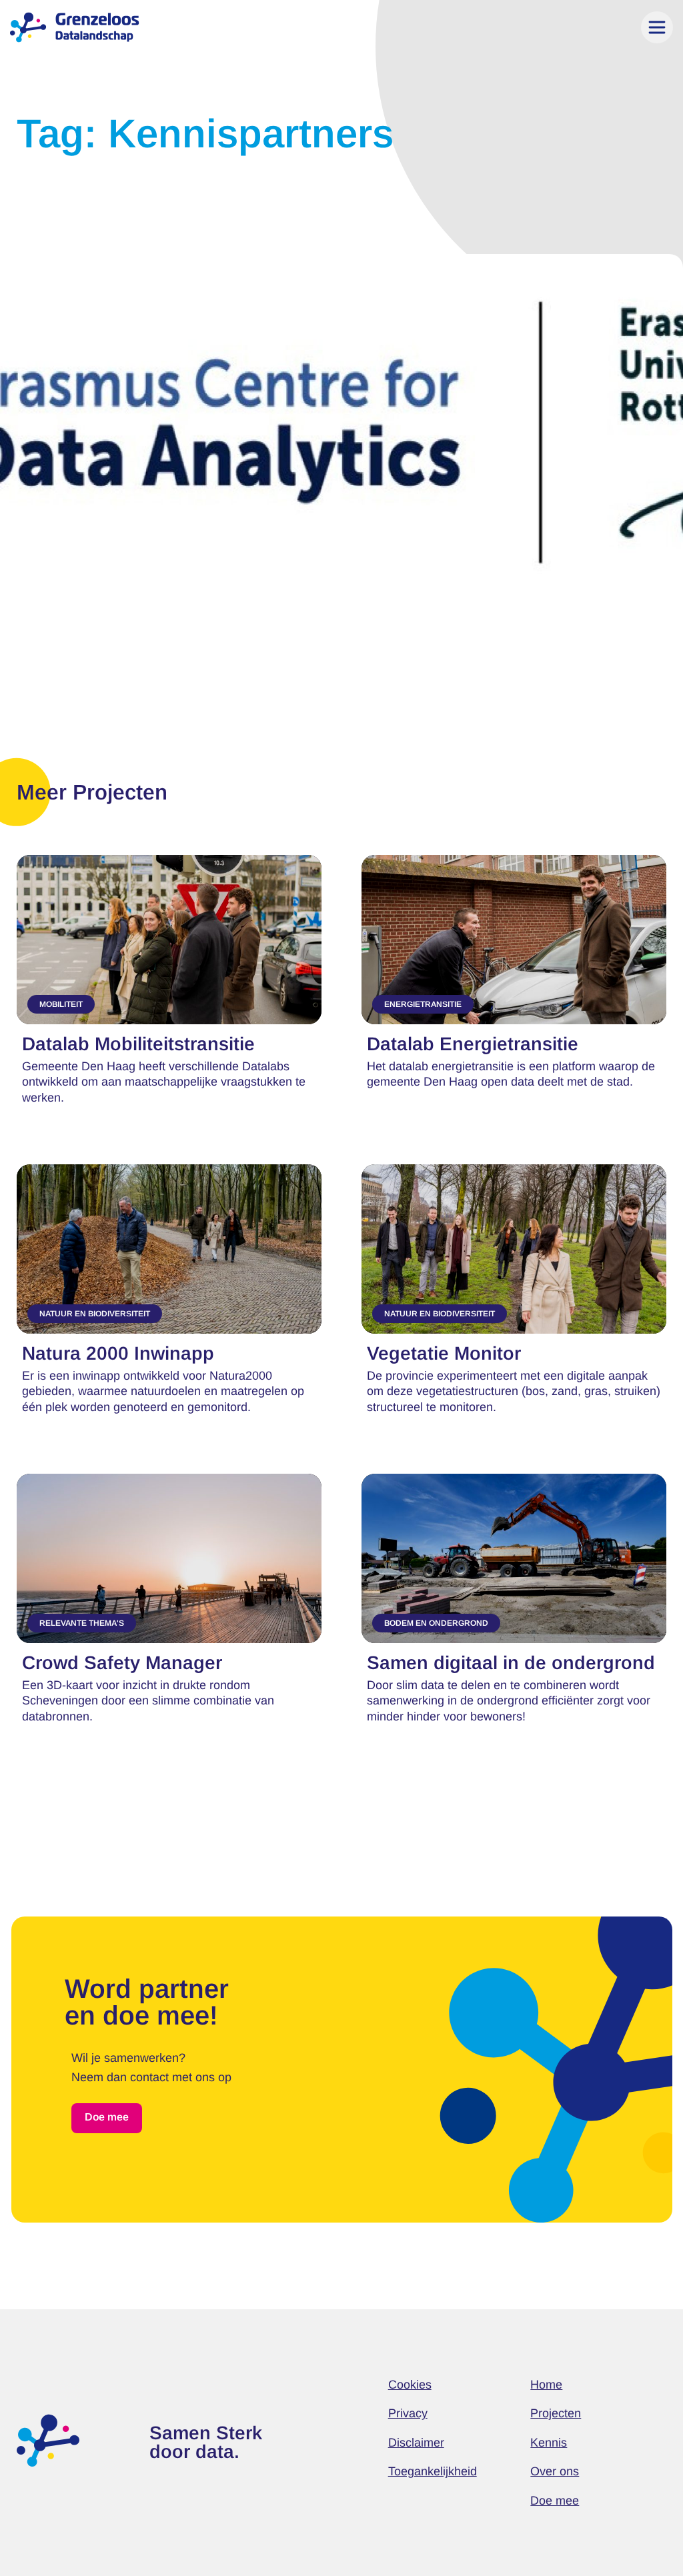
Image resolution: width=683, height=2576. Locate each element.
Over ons (555, 2471)
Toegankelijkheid (433, 2471)
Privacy (408, 2413)
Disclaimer (416, 2443)
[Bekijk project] (169, 983)
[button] (657, 27)
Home (546, 2385)
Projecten (556, 2413)
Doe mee (555, 2501)
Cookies (410, 2385)
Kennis (549, 2443)
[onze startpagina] (48, 2441)
